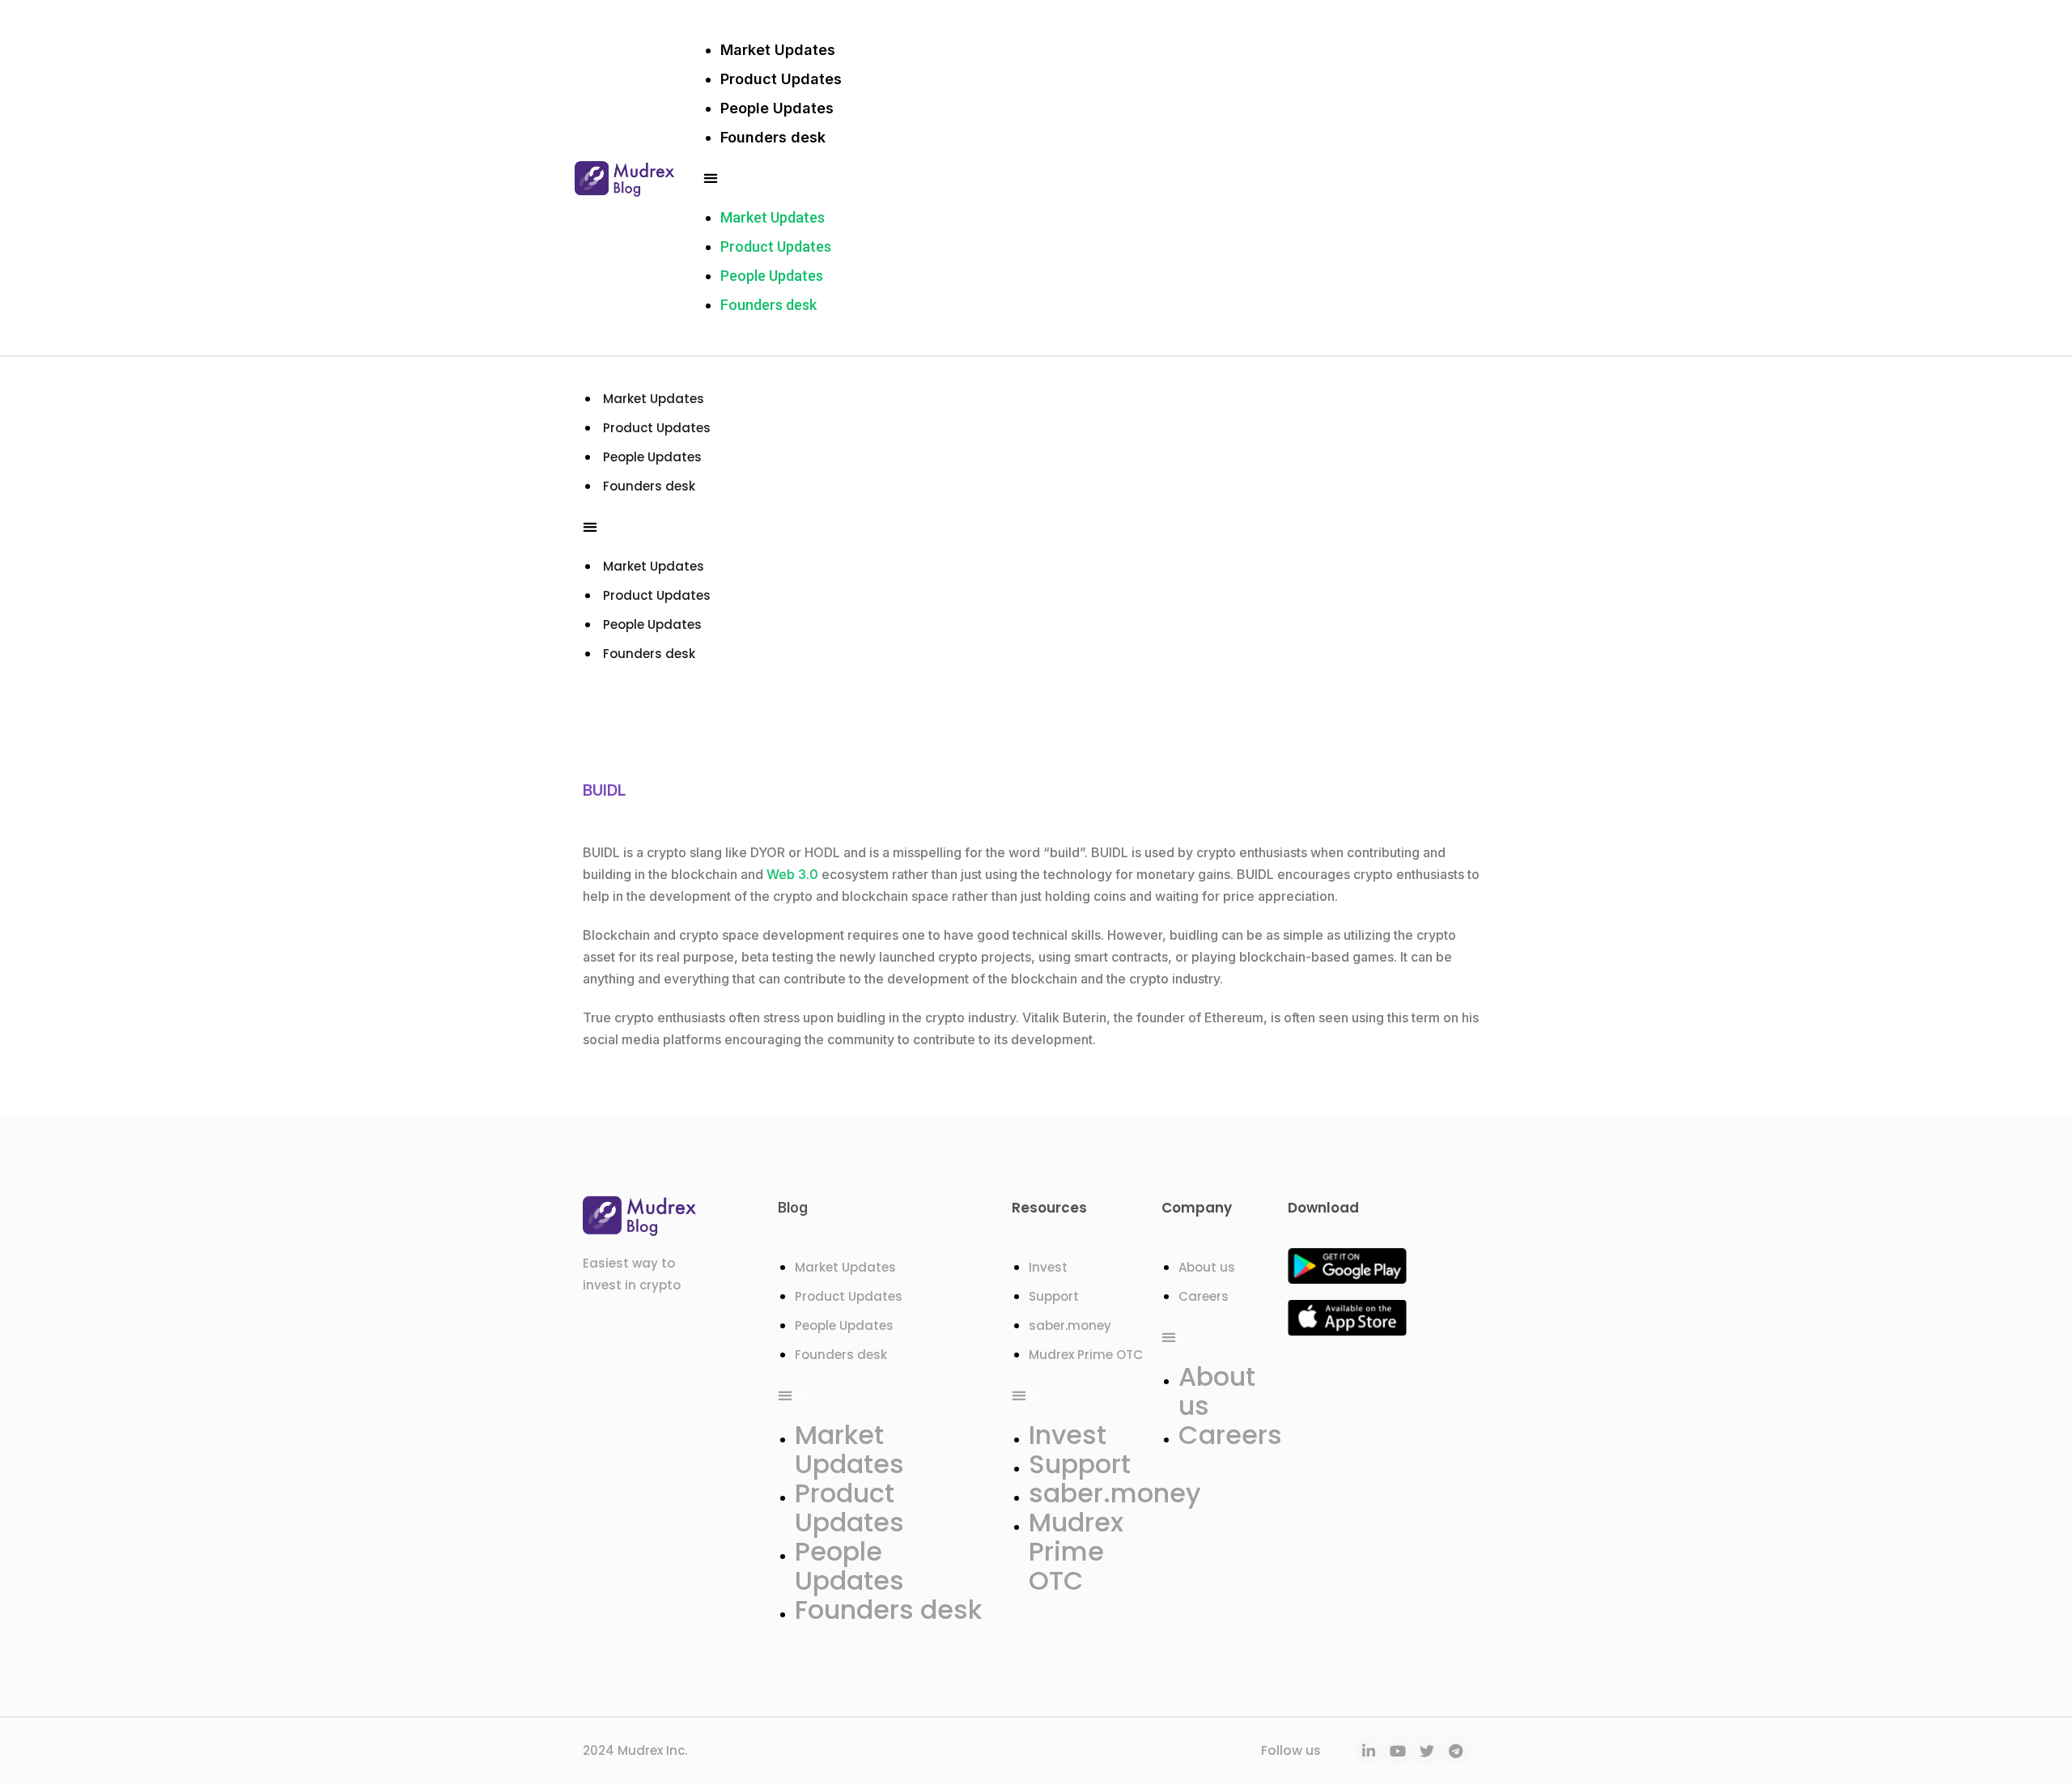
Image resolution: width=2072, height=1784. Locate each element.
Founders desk (773, 137)
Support (1054, 1296)
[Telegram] (1456, 1751)
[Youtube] (1398, 1751)
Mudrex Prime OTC (1086, 1355)
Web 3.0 (792, 874)
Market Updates (778, 50)
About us (1207, 1267)
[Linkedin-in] (1369, 1751)
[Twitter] (1427, 1751)
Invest (1048, 1267)
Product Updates (781, 79)
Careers (1204, 1296)
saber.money (1070, 1325)
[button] (1096, 178)
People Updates (777, 108)
